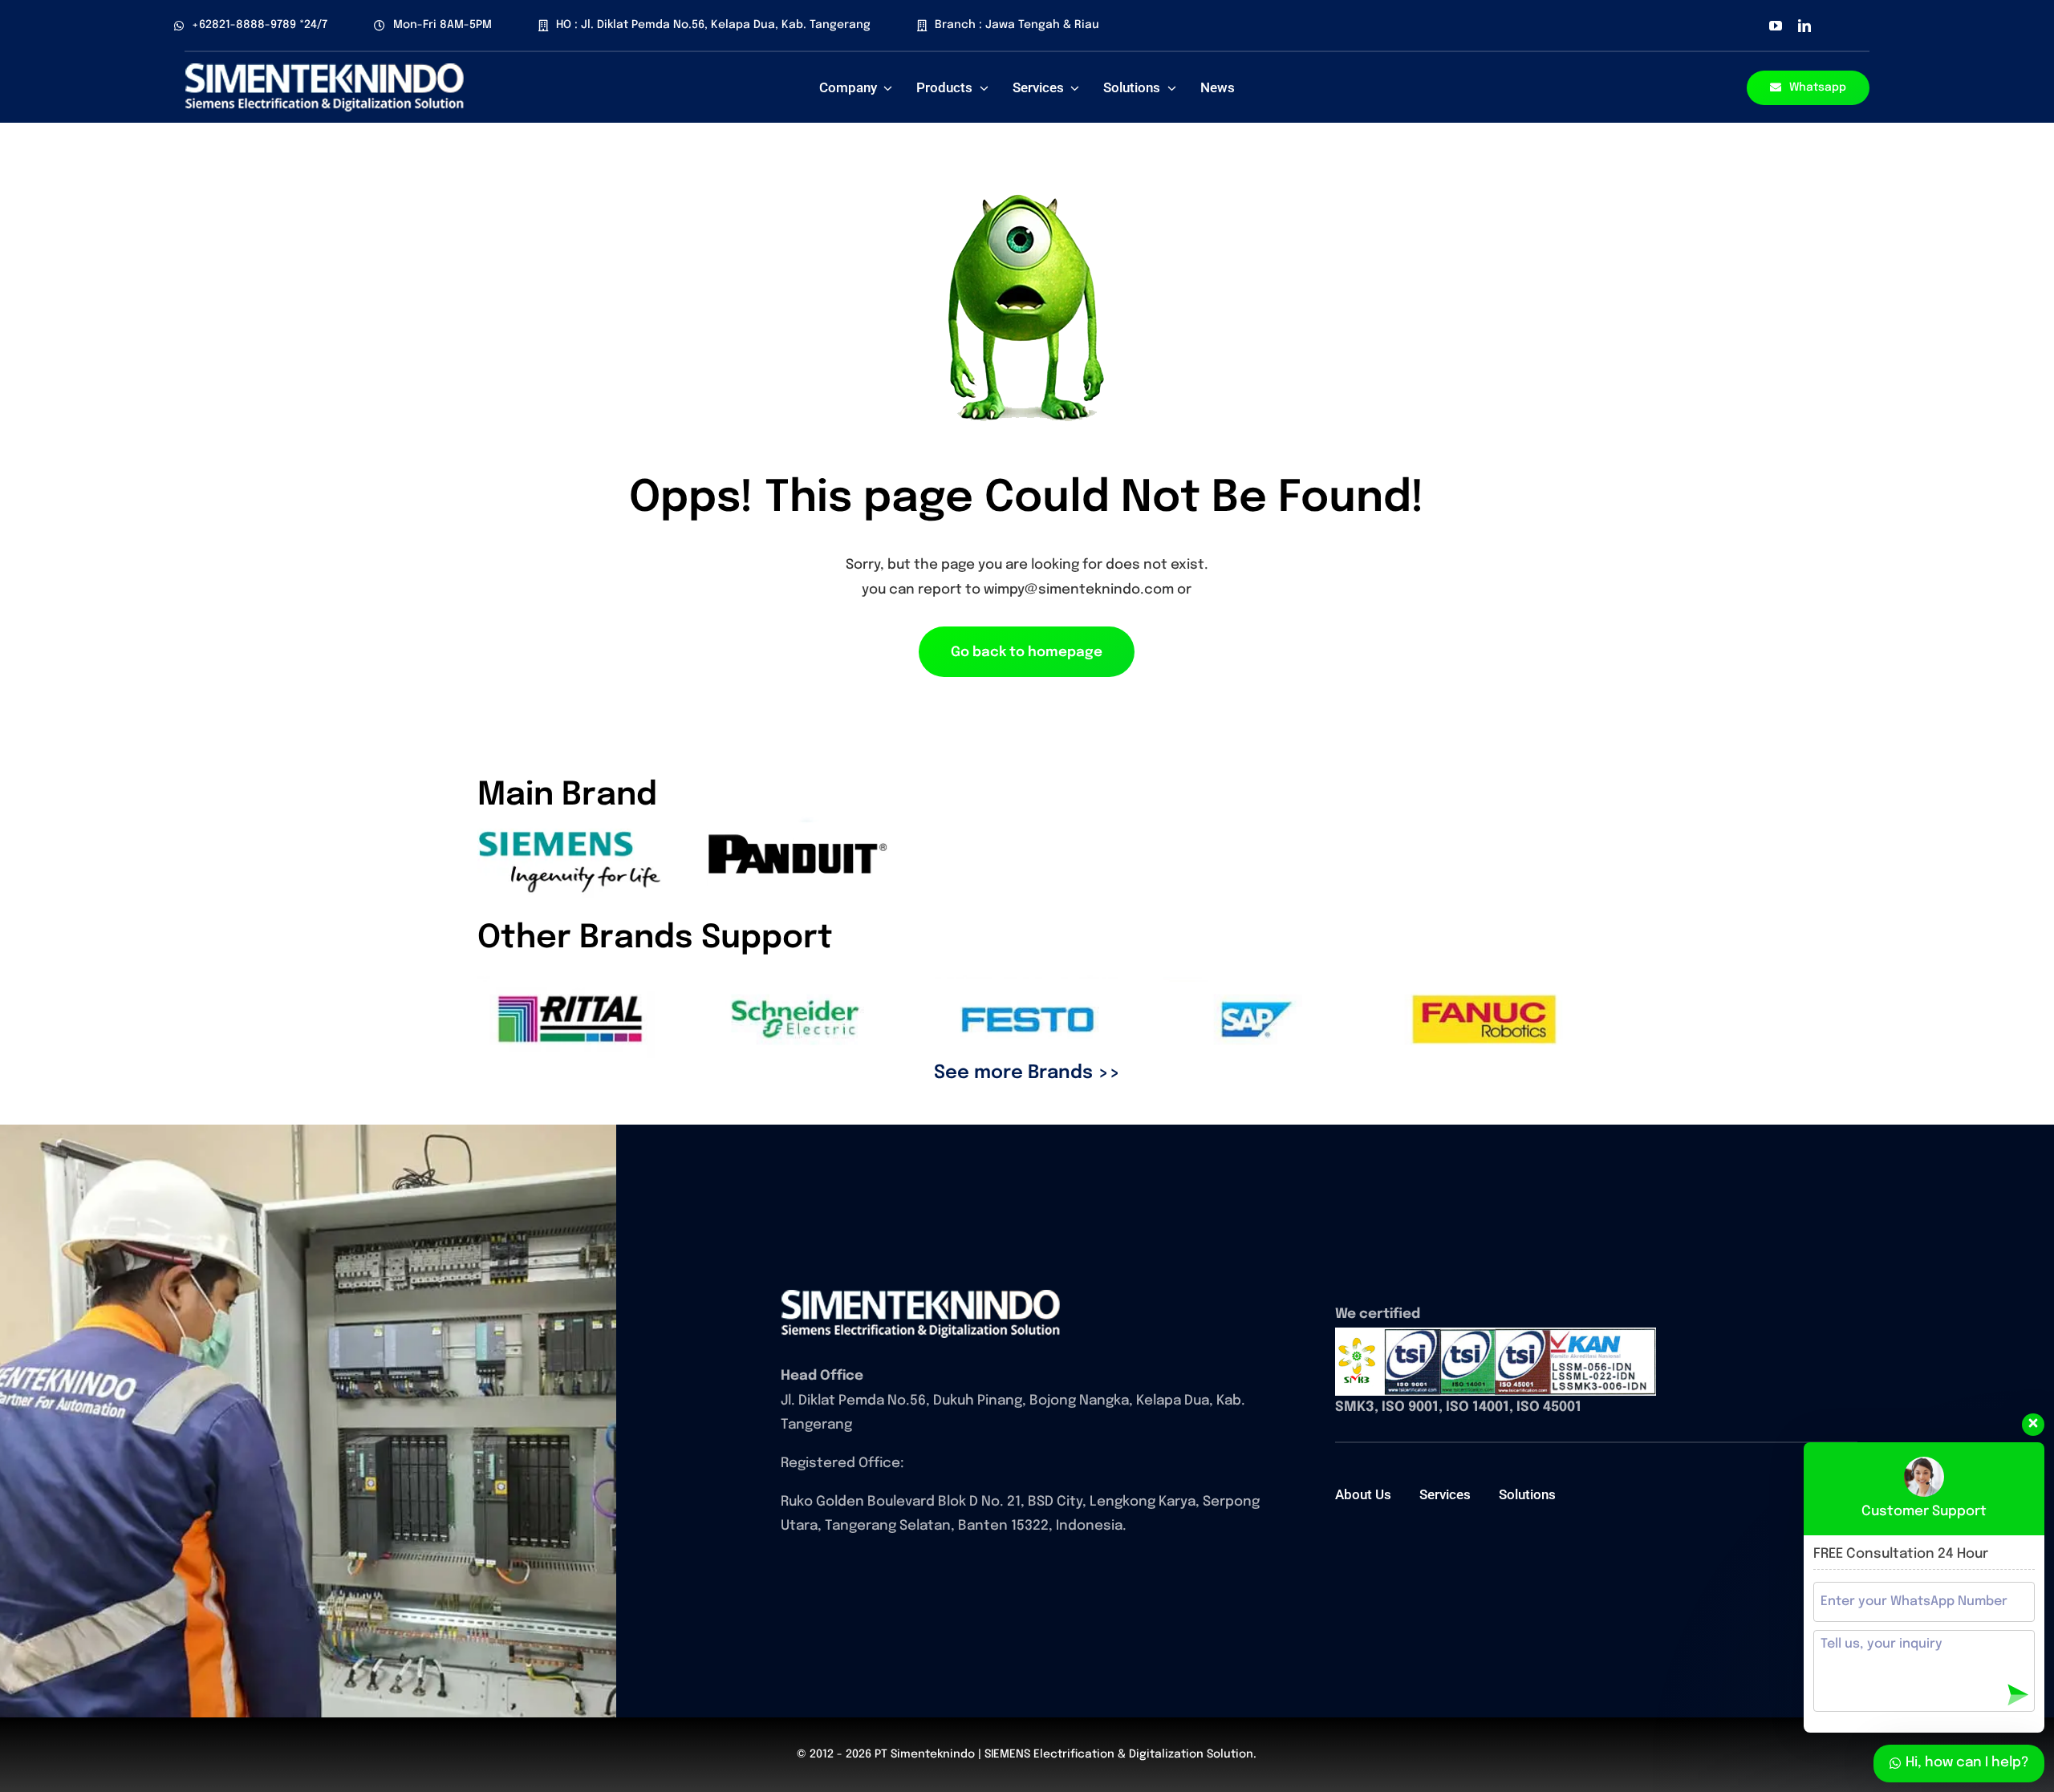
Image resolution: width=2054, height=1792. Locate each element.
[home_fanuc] (921, 1296)
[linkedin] (1804, 26)
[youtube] (1776, 26)
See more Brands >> (1027, 1073)
